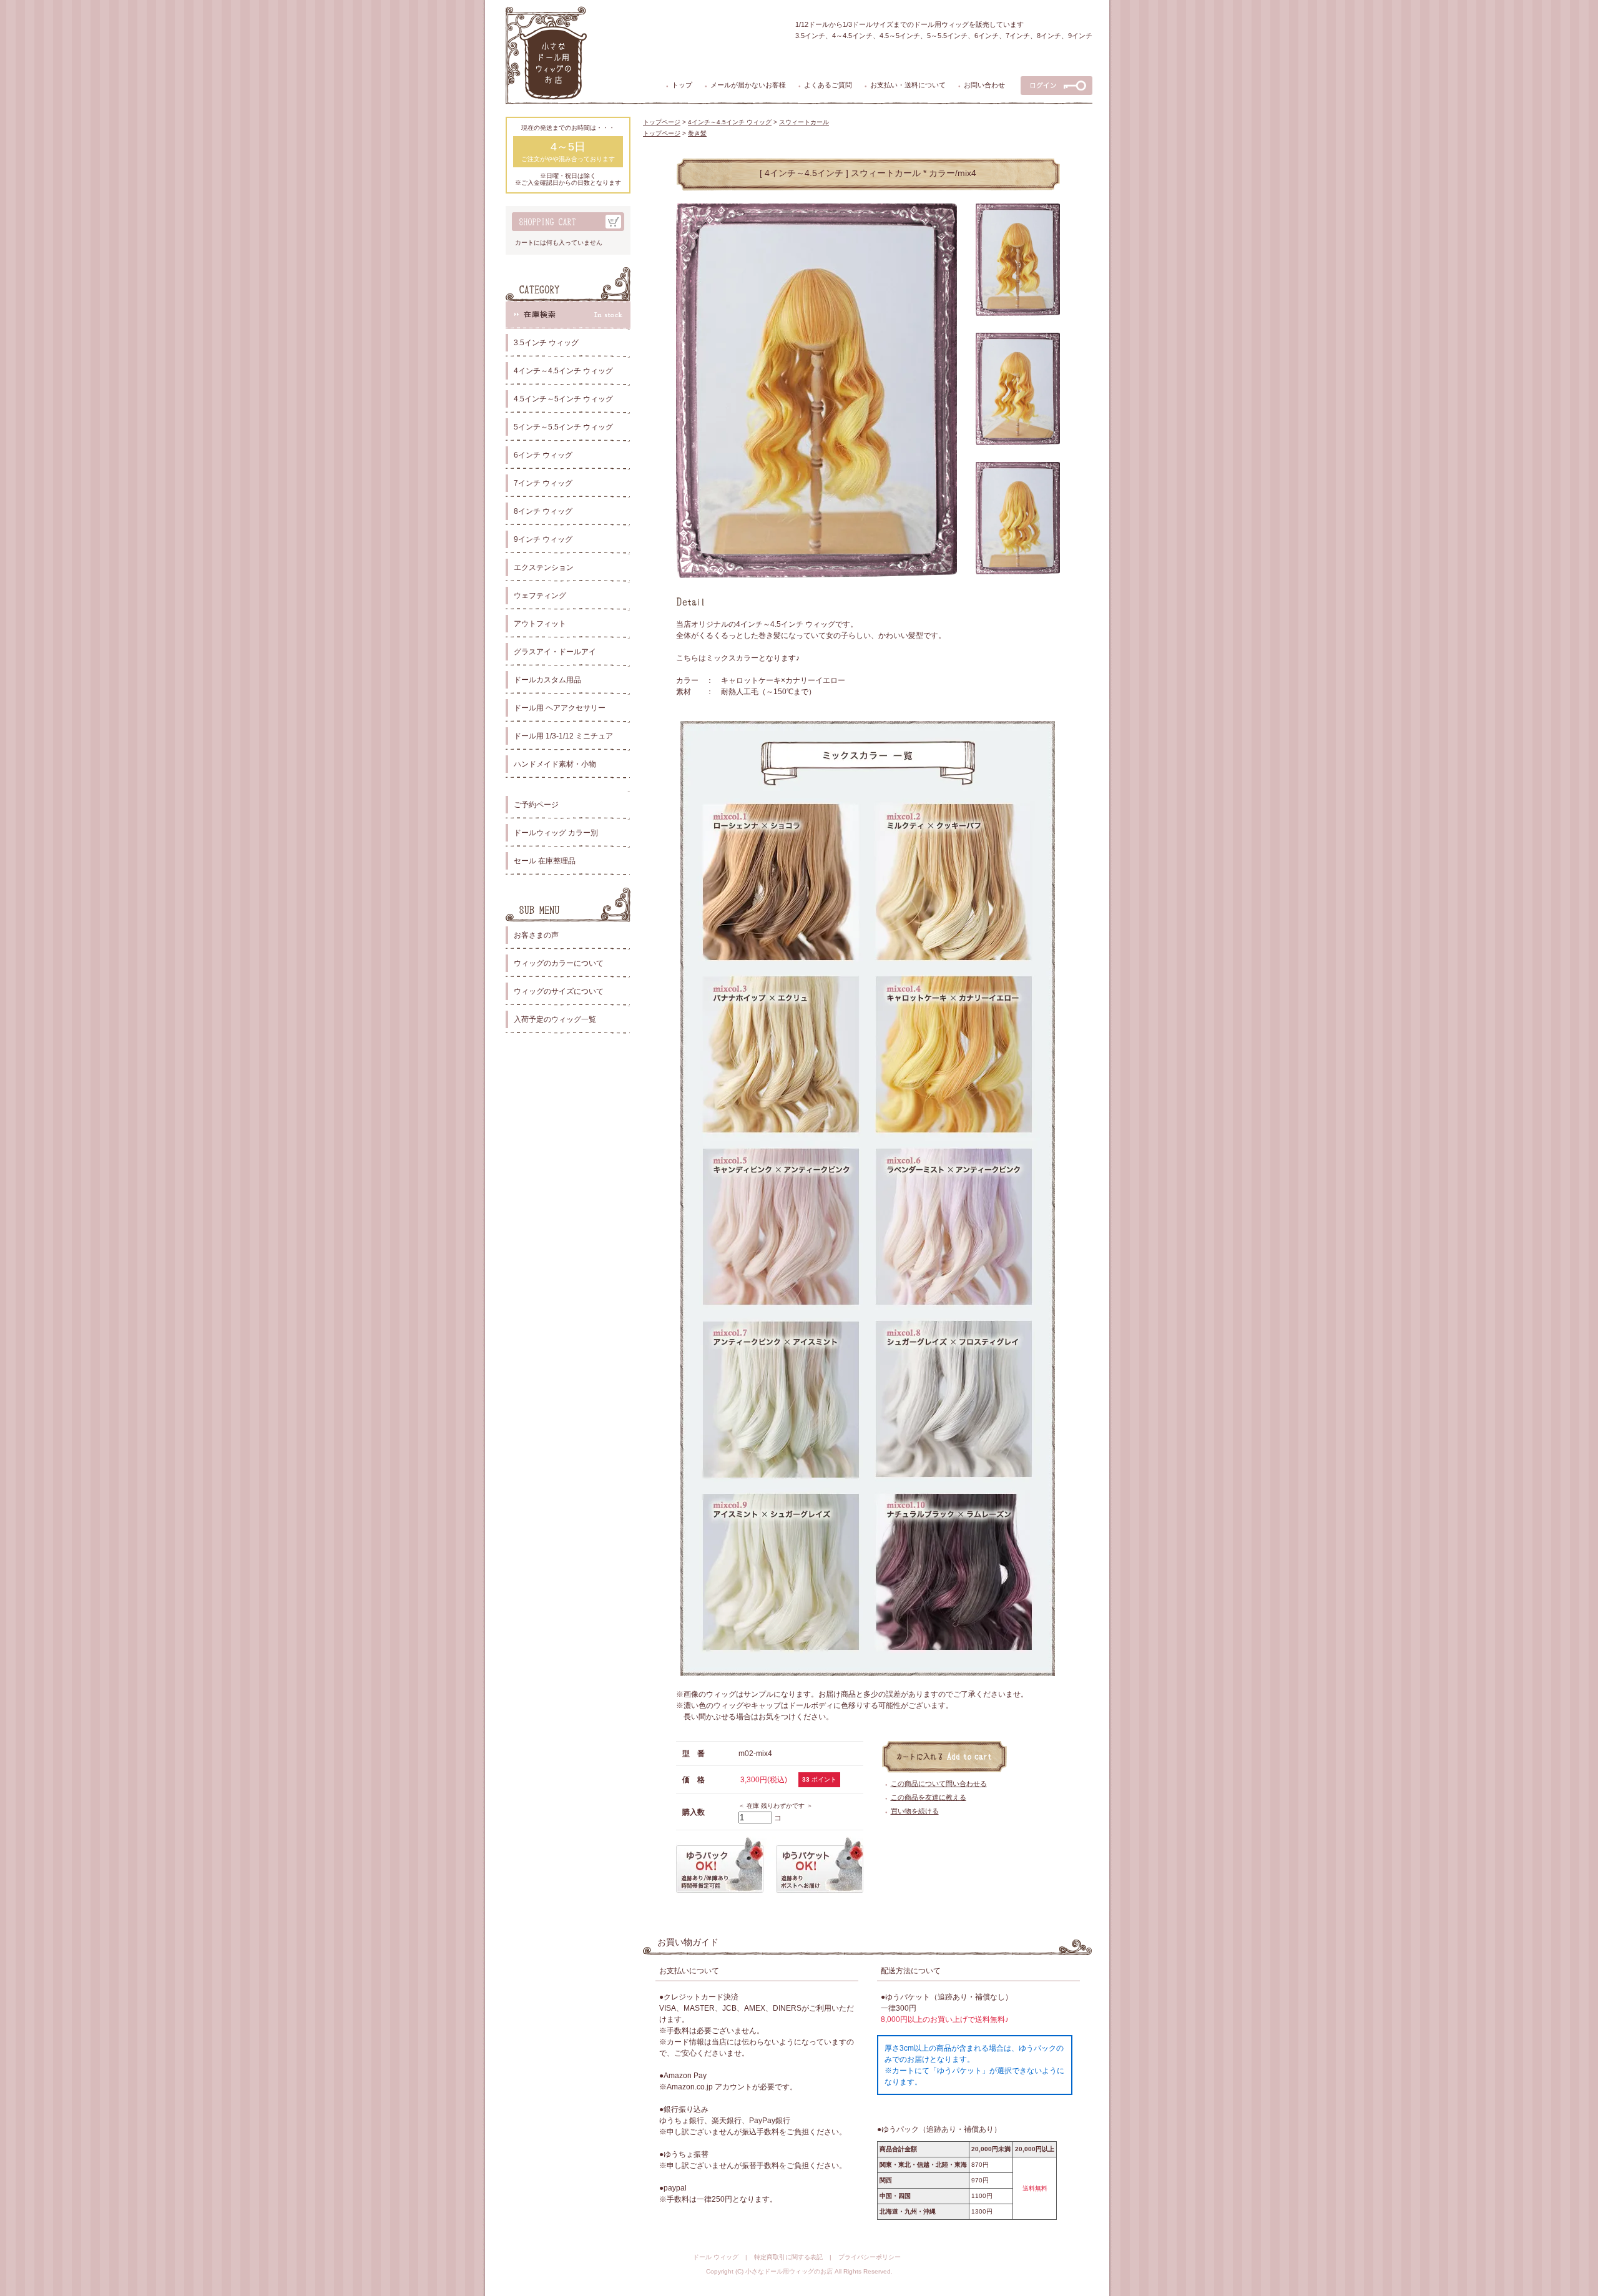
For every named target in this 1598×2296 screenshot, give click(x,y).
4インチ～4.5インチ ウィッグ (563, 371)
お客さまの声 (536, 935)
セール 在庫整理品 (545, 861)
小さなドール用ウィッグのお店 (789, 2271)
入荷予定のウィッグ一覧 (555, 1019)
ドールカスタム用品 (547, 680)
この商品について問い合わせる (939, 1783)
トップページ (662, 122)
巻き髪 (697, 133)
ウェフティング (540, 596)
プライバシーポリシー (870, 2257)
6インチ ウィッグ (543, 455)
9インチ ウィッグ (543, 539)
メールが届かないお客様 (748, 85)
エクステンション (544, 567)
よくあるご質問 (828, 85)
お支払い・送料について (908, 85)
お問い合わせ (984, 85)
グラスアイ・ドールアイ (555, 652)
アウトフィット (540, 624)
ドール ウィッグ (716, 2257)
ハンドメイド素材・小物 (555, 764)
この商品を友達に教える (929, 1797)
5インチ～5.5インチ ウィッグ (563, 427)
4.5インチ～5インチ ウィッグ (563, 399)
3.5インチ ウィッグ (546, 343)
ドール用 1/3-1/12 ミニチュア (563, 736)
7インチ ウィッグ (543, 483)
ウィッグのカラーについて (559, 963)
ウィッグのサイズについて (559, 991)
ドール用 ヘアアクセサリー (560, 708)
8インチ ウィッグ (543, 511)
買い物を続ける (915, 1811)
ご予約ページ (536, 805)
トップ (682, 85)
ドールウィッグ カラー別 (556, 833)
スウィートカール (804, 122)
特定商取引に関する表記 (788, 2257)
